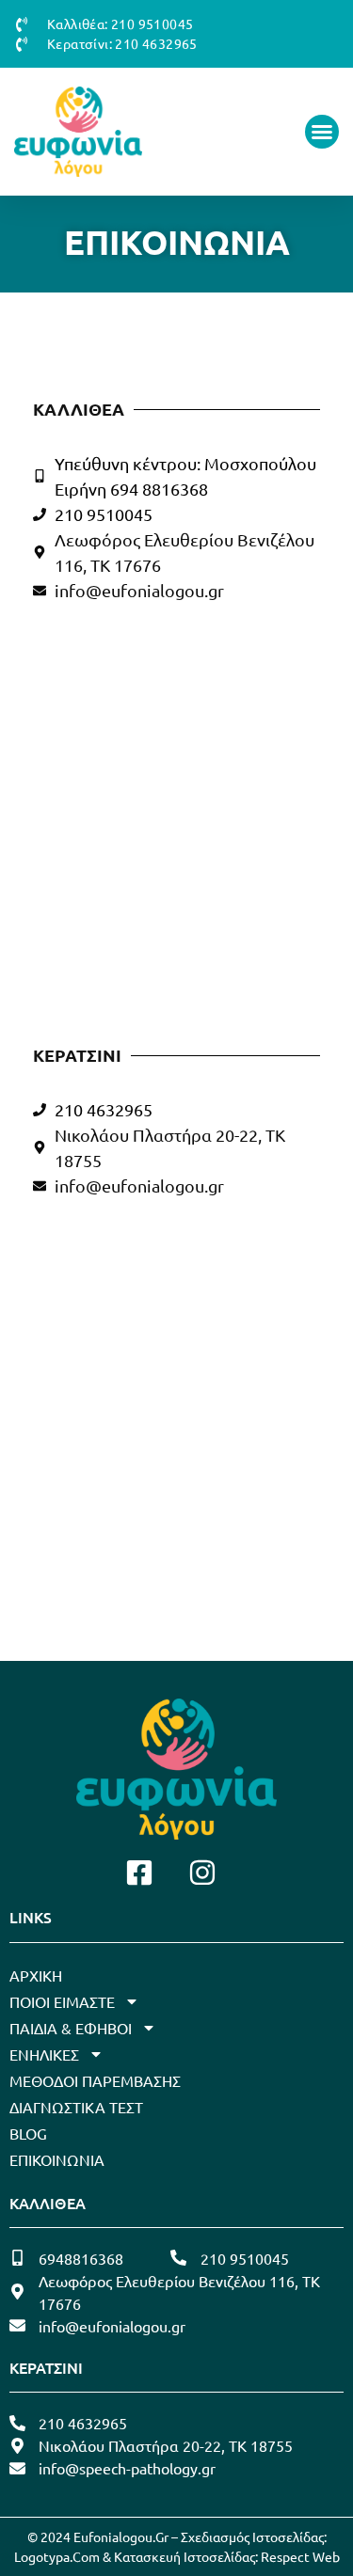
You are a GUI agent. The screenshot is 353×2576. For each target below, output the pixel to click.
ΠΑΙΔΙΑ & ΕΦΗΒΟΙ (71, 2028)
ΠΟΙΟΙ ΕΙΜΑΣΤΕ (62, 2001)
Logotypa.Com (57, 2556)
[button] (322, 132)
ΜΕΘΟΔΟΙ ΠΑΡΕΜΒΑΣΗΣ (95, 2080)
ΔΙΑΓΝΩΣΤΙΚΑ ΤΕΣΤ (76, 2107)
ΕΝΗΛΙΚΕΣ (44, 2054)
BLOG (28, 2133)
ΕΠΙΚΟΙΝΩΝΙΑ (57, 2159)
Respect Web (300, 2556)
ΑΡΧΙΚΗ (36, 1975)
